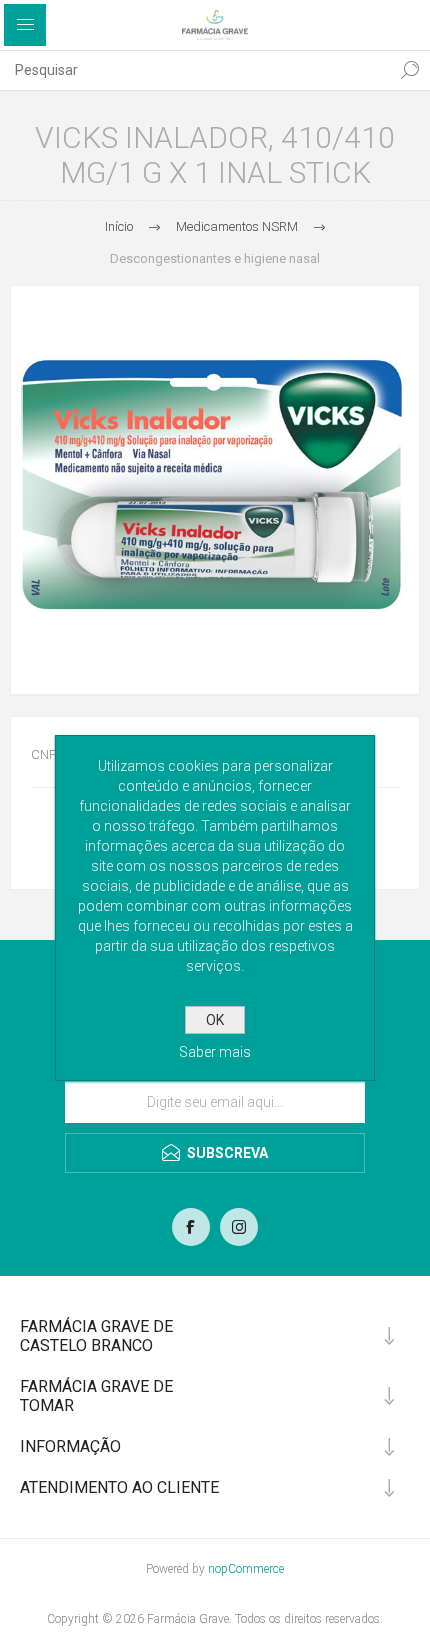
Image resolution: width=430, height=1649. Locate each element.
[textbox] (195, 70)
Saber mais (215, 1052)
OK (215, 1020)
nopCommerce (246, 1569)
